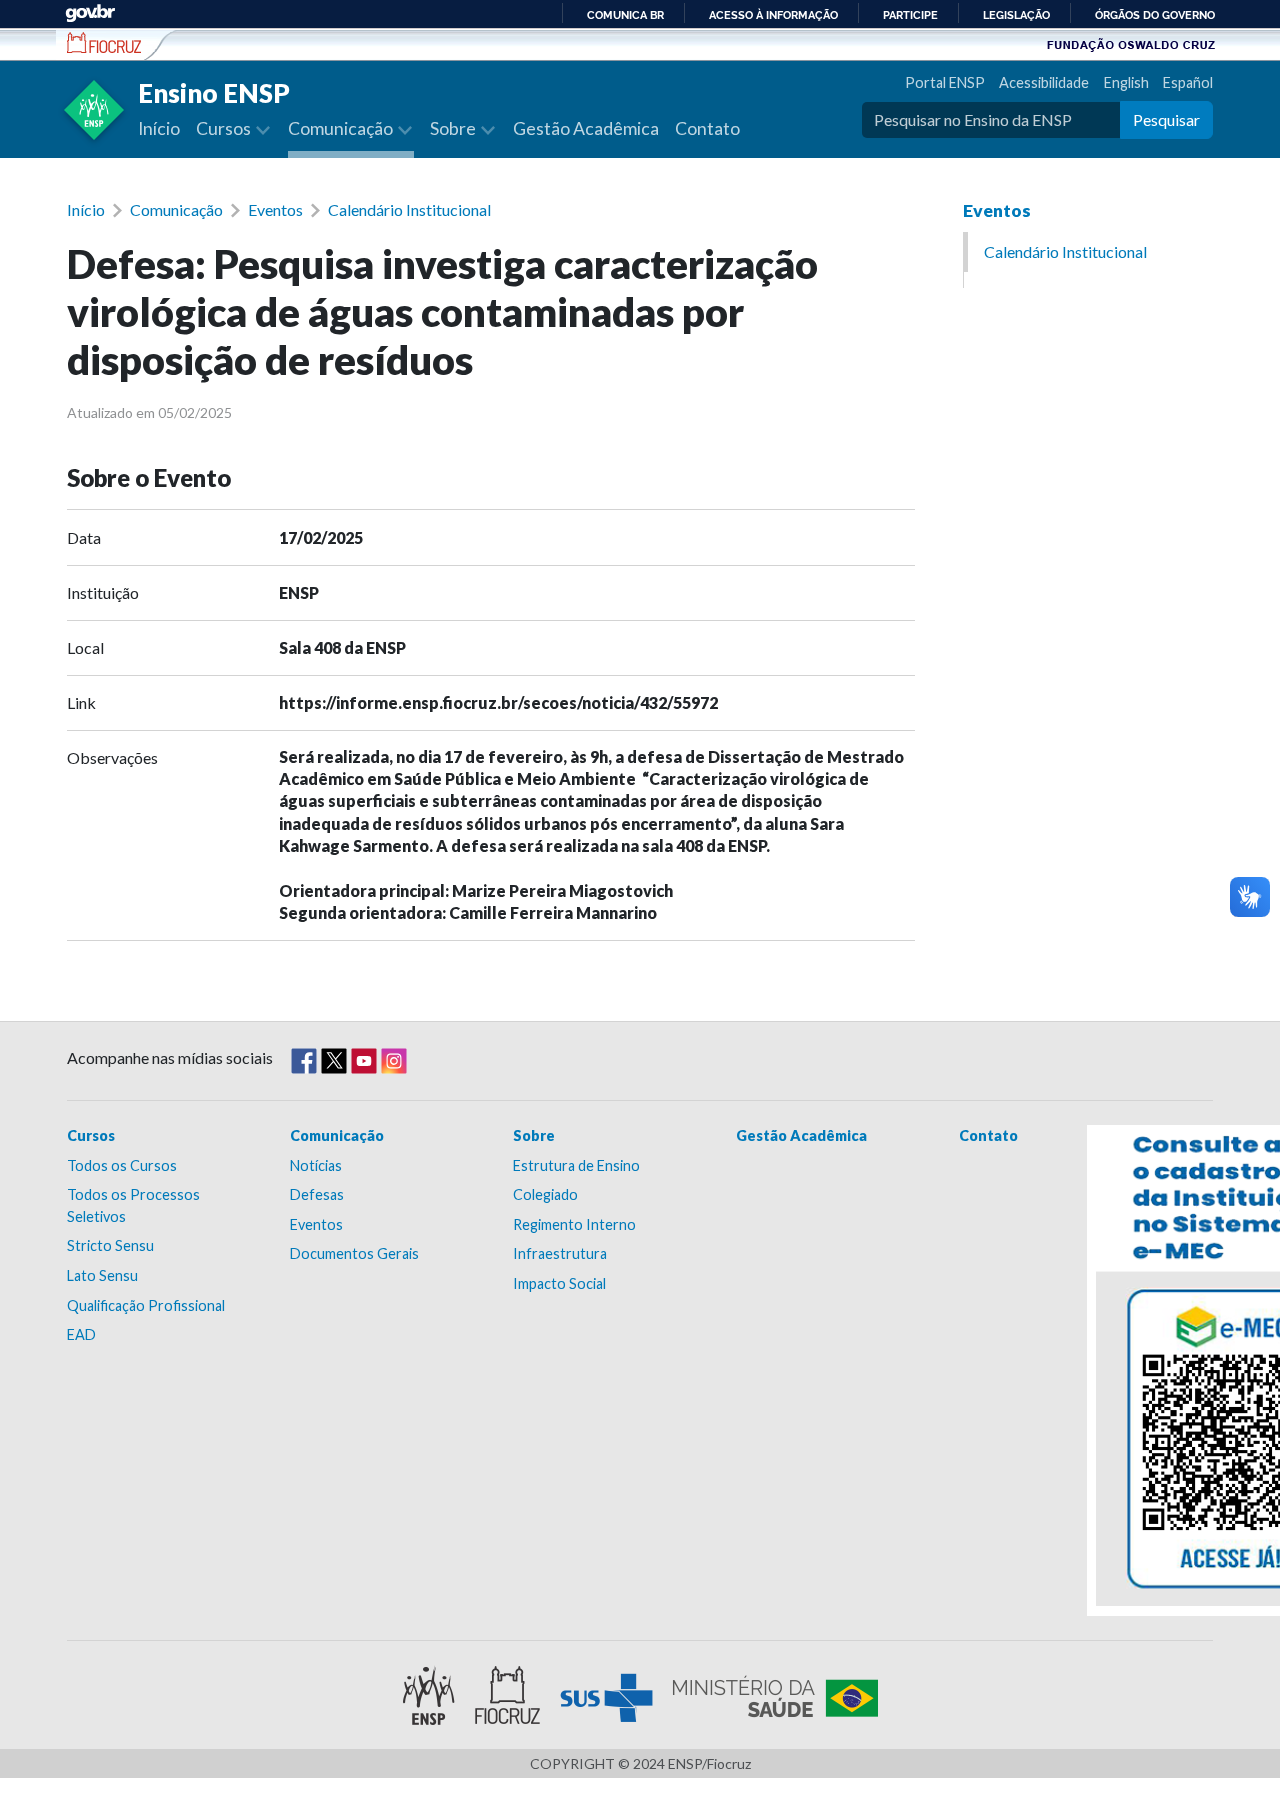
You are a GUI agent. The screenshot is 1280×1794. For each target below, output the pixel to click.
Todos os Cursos (122, 1165)
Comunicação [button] (342, 128)
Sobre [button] (454, 128)
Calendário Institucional (409, 209)
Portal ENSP (944, 82)
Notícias (316, 1165)
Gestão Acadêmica (586, 128)
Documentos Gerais (354, 1253)
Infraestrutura (560, 1253)
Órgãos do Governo (1155, 15)
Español (1188, 82)
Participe (910, 15)
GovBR (90, 13)
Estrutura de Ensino (576, 1165)
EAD (81, 1334)
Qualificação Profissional (146, 1305)
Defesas (317, 1194)
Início (159, 128)
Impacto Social (559, 1283)
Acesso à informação (773, 15)
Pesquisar (1166, 119)
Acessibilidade (1044, 82)
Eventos (275, 209)
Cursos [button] (225, 128)
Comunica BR (625, 15)
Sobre (534, 1135)
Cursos (91, 1135)
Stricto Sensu (110, 1245)
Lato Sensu (102, 1275)
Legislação (1016, 15)
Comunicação (176, 209)
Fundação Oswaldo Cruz (1131, 44)
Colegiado (545, 1194)
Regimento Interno (574, 1224)
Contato (707, 128)
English (1126, 82)
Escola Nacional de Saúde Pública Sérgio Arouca (104, 43)
